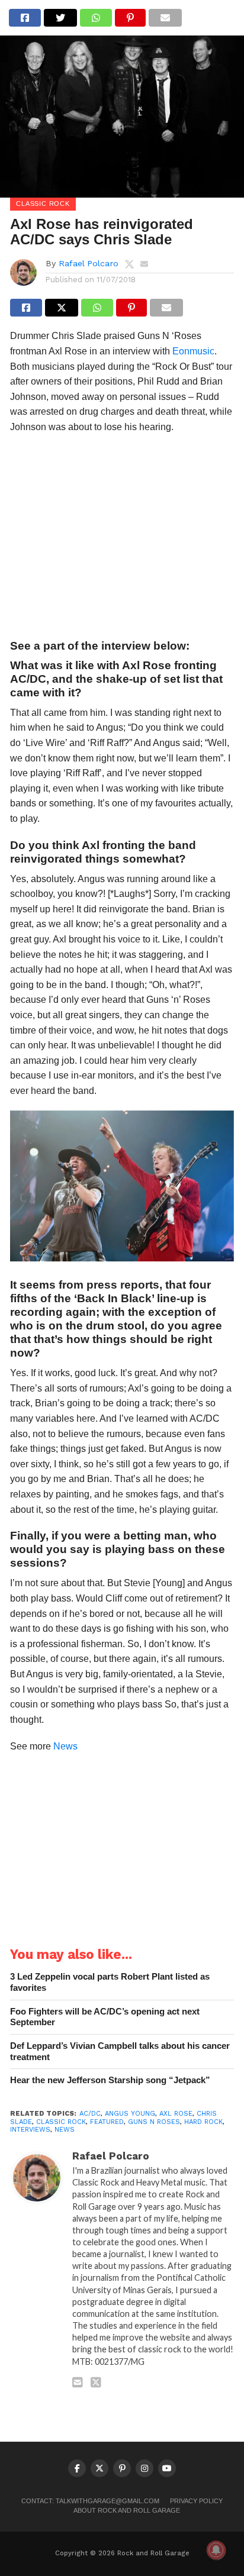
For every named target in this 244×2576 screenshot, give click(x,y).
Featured (107, 2122)
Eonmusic (193, 351)
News (65, 1746)
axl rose (176, 2114)
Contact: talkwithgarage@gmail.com (90, 2501)
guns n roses (154, 2122)
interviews (30, 2130)
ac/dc (90, 2114)
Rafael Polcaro (89, 263)
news (65, 2130)
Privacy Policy (196, 2501)
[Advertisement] (122, 540)
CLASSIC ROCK (61, 2122)
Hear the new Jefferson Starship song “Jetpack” (110, 2080)
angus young (130, 2114)
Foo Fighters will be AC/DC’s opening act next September (105, 2017)
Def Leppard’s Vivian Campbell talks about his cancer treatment (120, 2051)
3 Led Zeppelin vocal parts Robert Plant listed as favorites (110, 1982)
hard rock (203, 2122)
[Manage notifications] (216, 2550)
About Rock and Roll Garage (127, 2510)
